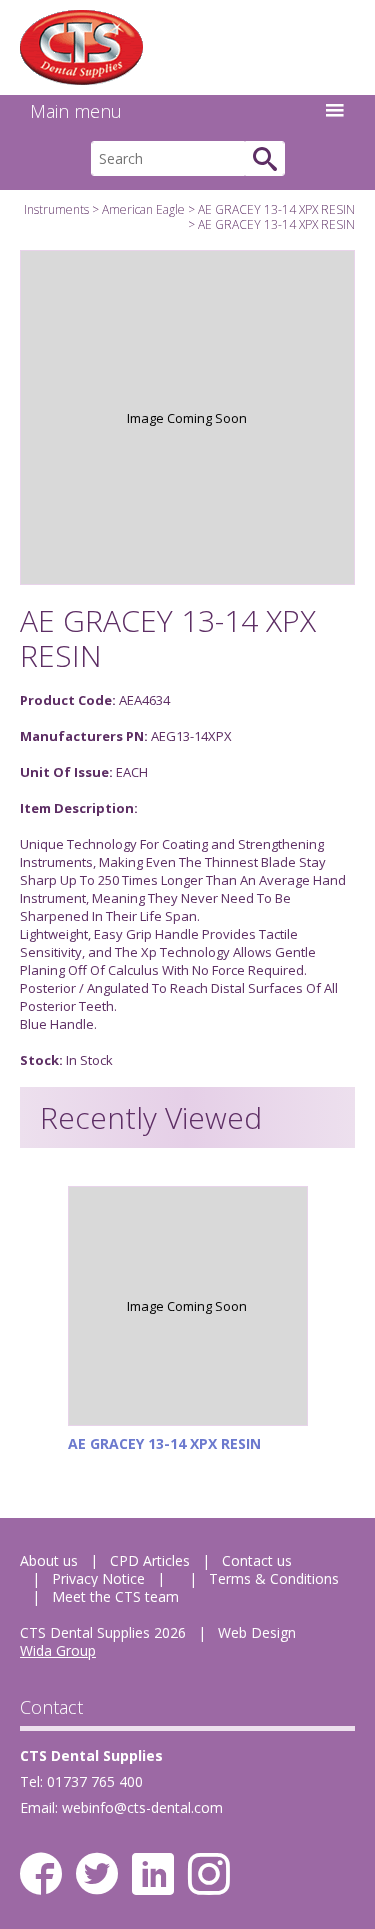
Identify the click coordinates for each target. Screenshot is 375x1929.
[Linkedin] (153, 1874)
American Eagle (143, 209)
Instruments (56, 209)
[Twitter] (97, 1874)
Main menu (76, 111)
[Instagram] (209, 1874)
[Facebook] (41, 1874)
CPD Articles (150, 1560)
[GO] (265, 158)
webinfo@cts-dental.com (142, 1807)
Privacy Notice (98, 1578)
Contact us (257, 1560)
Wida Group (58, 1650)
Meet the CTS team (115, 1596)
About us (49, 1560)
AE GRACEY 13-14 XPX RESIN (276, 209)
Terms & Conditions (274, 1578)
